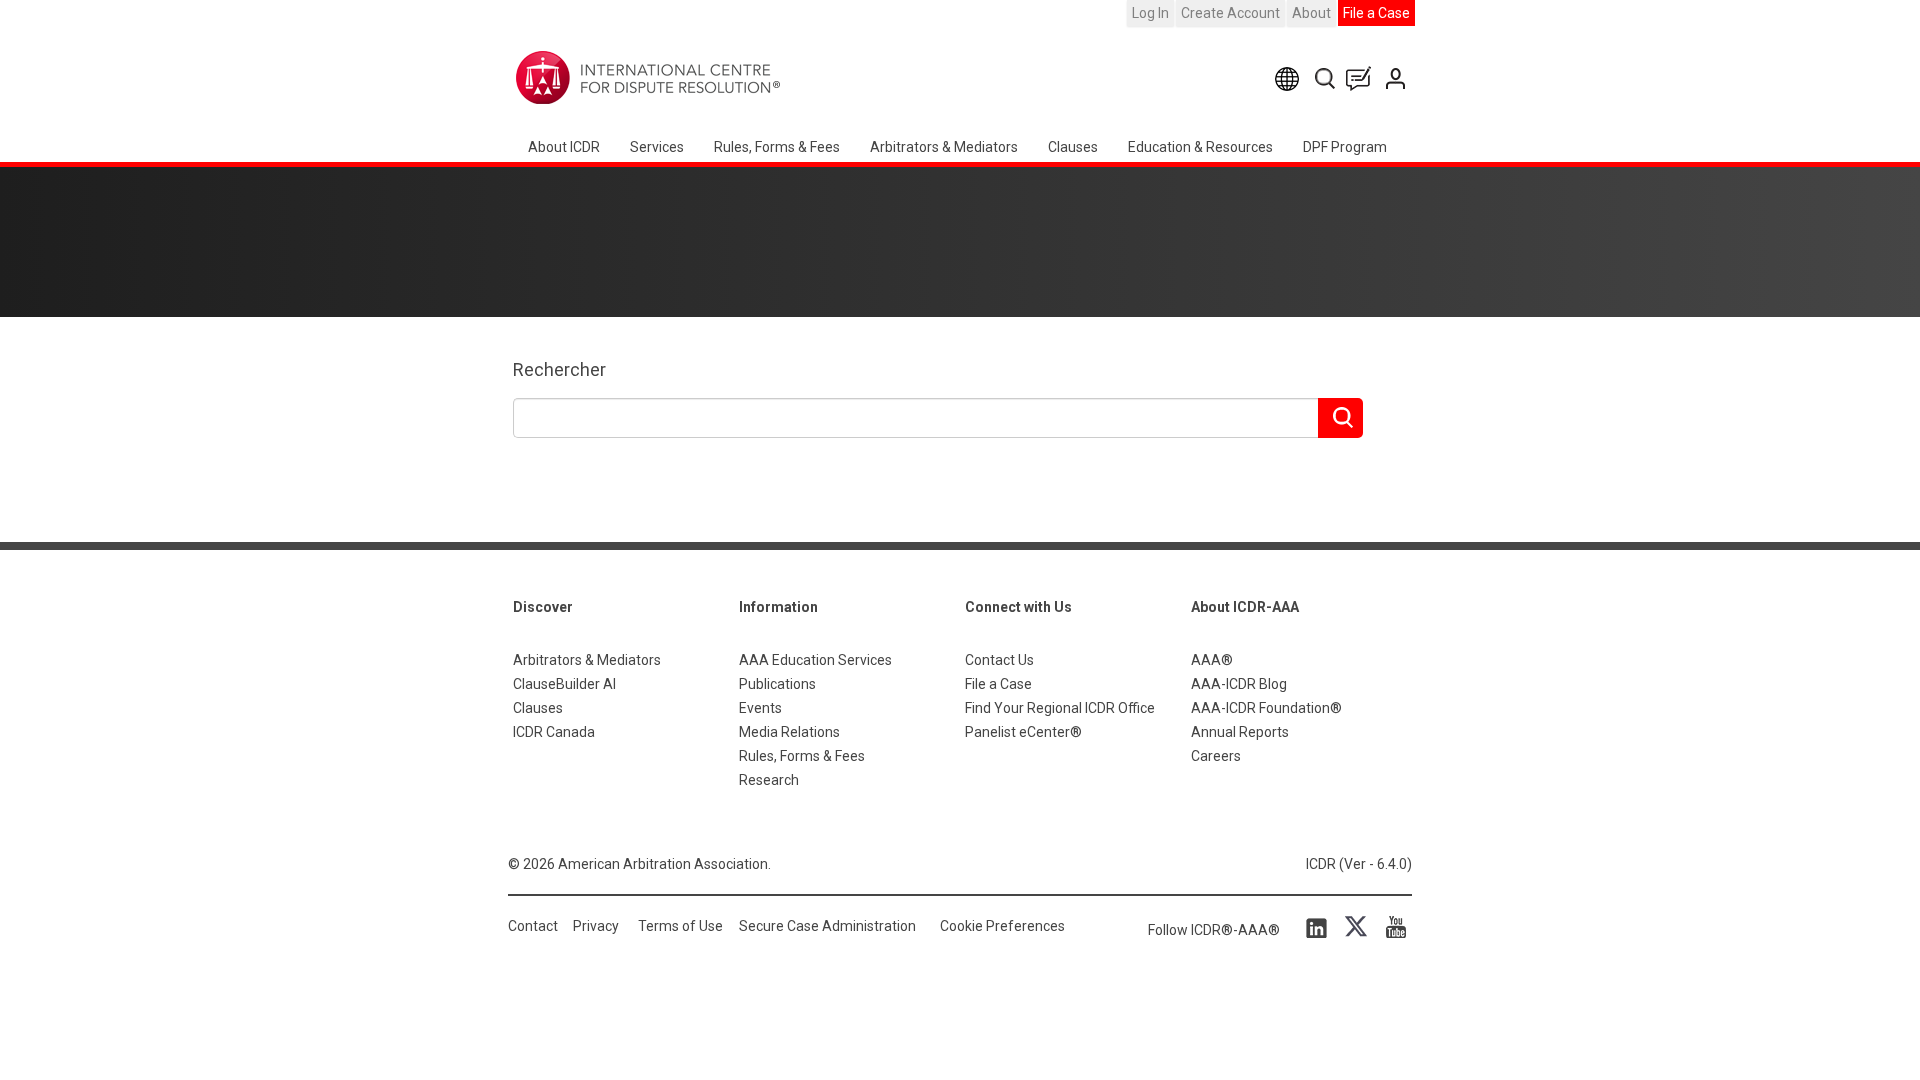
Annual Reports (1240, 732)
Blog (1363, 78)
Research (769, 780)
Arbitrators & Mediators (587, 660)
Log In (1150, 13)
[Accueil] (710, 78)
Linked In (1320, 927)
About (1311, 13)
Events (760, 708)
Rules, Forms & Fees (777, 147)
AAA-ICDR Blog (1239, 684)
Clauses (1073, 147)
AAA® (1212, 660)
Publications (777, 684)
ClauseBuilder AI (564, 684)
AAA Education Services (815, 660)
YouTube (1391, 927)
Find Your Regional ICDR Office (1060, 708)
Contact (533, 926)
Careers (1216, 756)
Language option (1290, 78)
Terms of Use (680, 926)
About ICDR (564, 147)
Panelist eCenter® (1023, 732)
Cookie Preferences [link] (1002, 926)
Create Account (1230, 13)
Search (1326, 78)
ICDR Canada (554, 732)
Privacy (596, 926)
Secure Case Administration (827, 926)
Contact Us (1397, 78)
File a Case (1376, 13)
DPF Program (1345, 147)
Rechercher (559, 369)
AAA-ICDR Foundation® (1266, 708)
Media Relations (789, 732)
